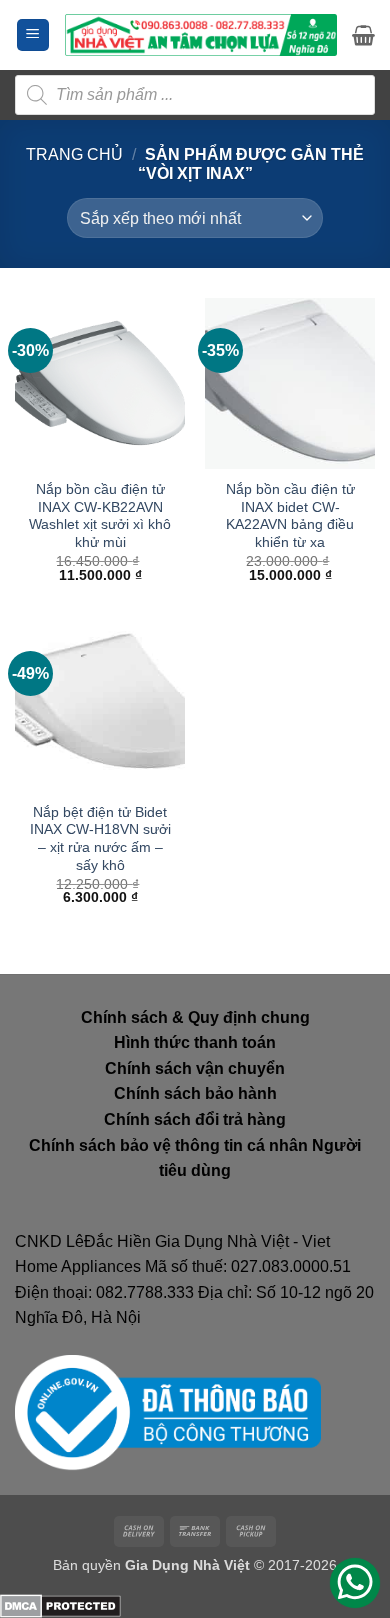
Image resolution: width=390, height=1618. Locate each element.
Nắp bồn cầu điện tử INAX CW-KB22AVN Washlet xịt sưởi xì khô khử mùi (100, 516)
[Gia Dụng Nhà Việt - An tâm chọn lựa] (201, 35)
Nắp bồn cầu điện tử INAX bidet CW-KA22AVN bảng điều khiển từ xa (290, 516)
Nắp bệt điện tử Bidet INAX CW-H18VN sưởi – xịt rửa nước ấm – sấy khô (100, 839)
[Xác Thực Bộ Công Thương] (168, 1411)
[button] (33, 35)
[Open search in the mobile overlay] (195, 95)
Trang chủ (74, 154)
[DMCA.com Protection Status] (60, 1604)
